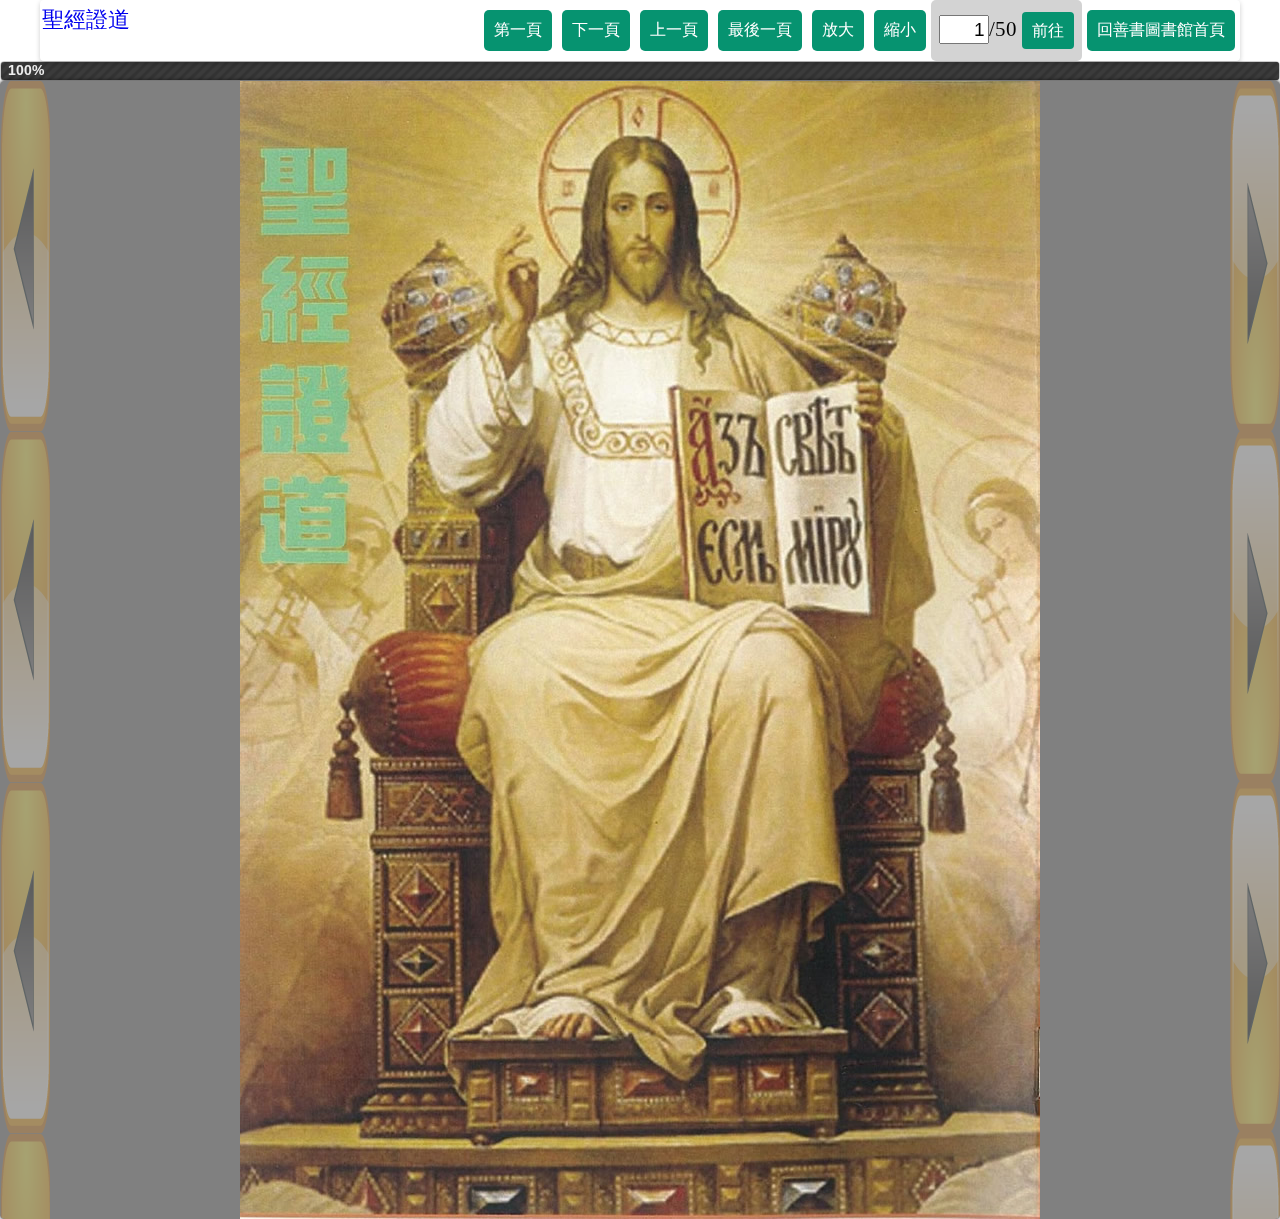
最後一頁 (760, 29)
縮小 (900, 29)
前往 (1048, 30)
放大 (838, 29)
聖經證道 (86, 19)
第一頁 (518, 29)
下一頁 (596, 29)
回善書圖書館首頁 (1161, 29)
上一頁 (674, 29)
